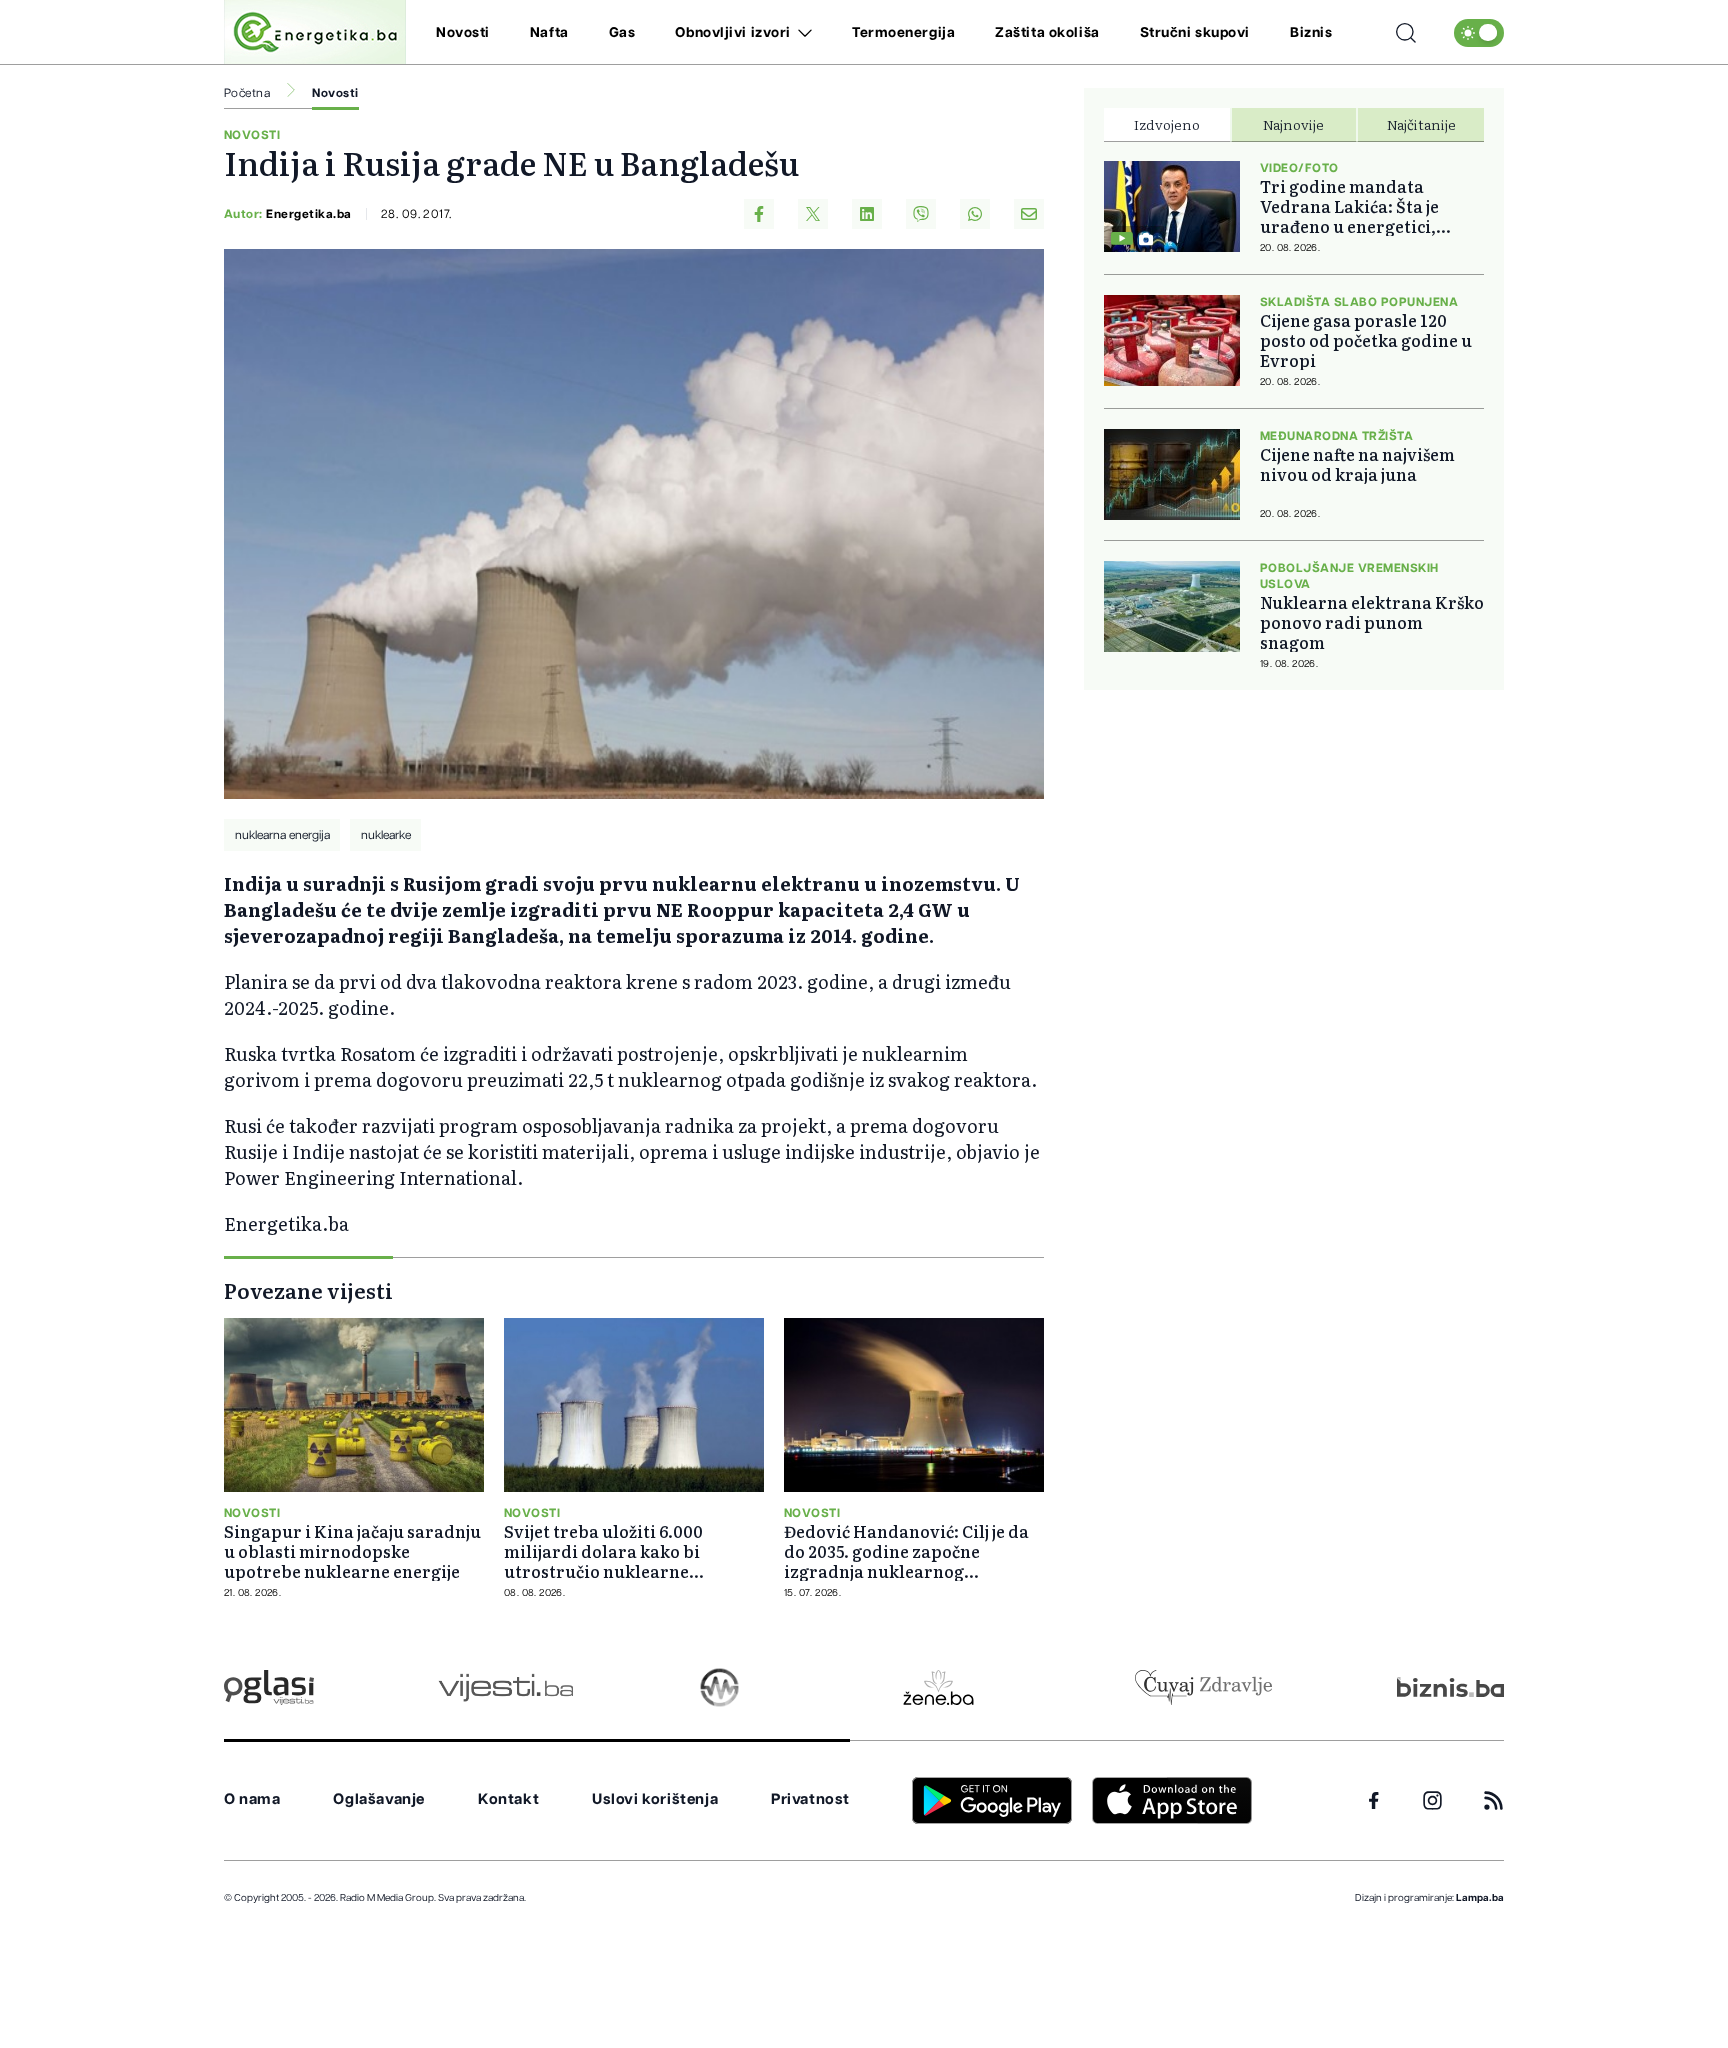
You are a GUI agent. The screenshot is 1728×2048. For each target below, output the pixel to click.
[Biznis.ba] (1450, 1687)
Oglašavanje (379, 1799)
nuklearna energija (282, 835)
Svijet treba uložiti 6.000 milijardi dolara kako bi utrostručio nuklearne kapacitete (603, 1551)
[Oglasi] (269, 1687)
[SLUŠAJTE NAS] (719, 1687)
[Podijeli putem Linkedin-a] (867, 214)
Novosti (463, 33)
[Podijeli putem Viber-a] (921, 214)
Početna (247, 93)
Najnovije (1293, 124)
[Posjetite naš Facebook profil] (1374, 1801)
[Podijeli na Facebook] (759, 214)
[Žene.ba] (938, 1687)
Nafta (549, 33)
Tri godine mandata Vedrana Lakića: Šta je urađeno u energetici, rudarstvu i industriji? (1353, 206)
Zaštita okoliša (1047, 33)
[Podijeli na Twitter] (813, 214)
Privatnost (810, 1799)
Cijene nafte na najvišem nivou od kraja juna (1357, 464)
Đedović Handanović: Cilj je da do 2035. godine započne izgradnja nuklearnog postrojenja (906, 1551)
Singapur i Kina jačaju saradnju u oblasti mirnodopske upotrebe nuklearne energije (352, 1551)
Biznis (1311, 33)
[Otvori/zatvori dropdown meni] (801, 33)
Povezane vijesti (308, 1290)
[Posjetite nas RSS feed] (1493, 1800)
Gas (622, 33)
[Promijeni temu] (1479, 33)
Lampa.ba (1480, 1898)
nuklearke (386, 835)
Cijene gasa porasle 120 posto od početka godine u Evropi (1366, 340)
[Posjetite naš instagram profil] (1432, 1800)
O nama (252, 1799)
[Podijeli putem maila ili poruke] (1029, 214)
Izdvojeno (1167, 124)
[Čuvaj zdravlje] (1203, 1687)
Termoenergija (903, 33)
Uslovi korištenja (655, 1799)
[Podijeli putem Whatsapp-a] (975, 214)
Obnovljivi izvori (733, 33)
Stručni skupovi (1195, 33)
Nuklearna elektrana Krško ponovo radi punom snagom (1372, 622)
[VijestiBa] (505, 1687)
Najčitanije (1421, 124)
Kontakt (508, 1799)
